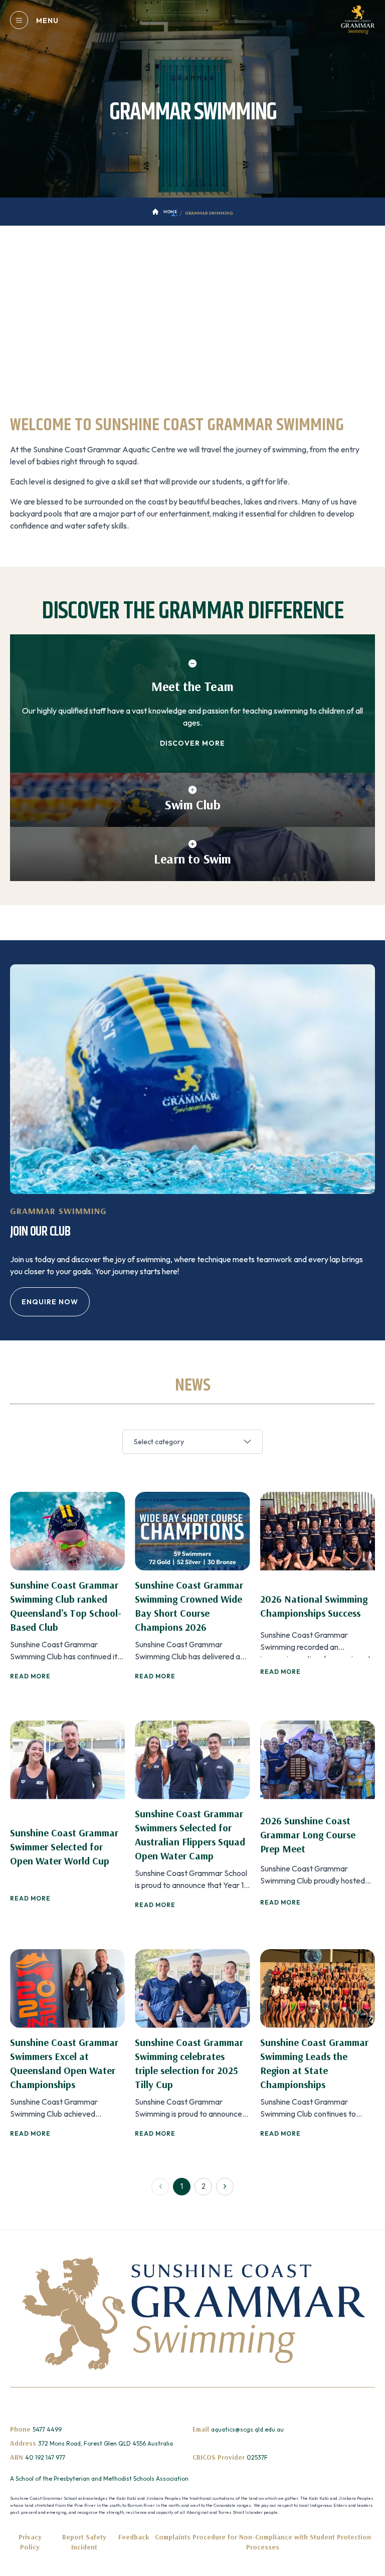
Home (170, 212)
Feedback (134, 2537)
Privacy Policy (30, 2542)
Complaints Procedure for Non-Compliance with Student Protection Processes (263, 2542)
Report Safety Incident (84, 2542)
